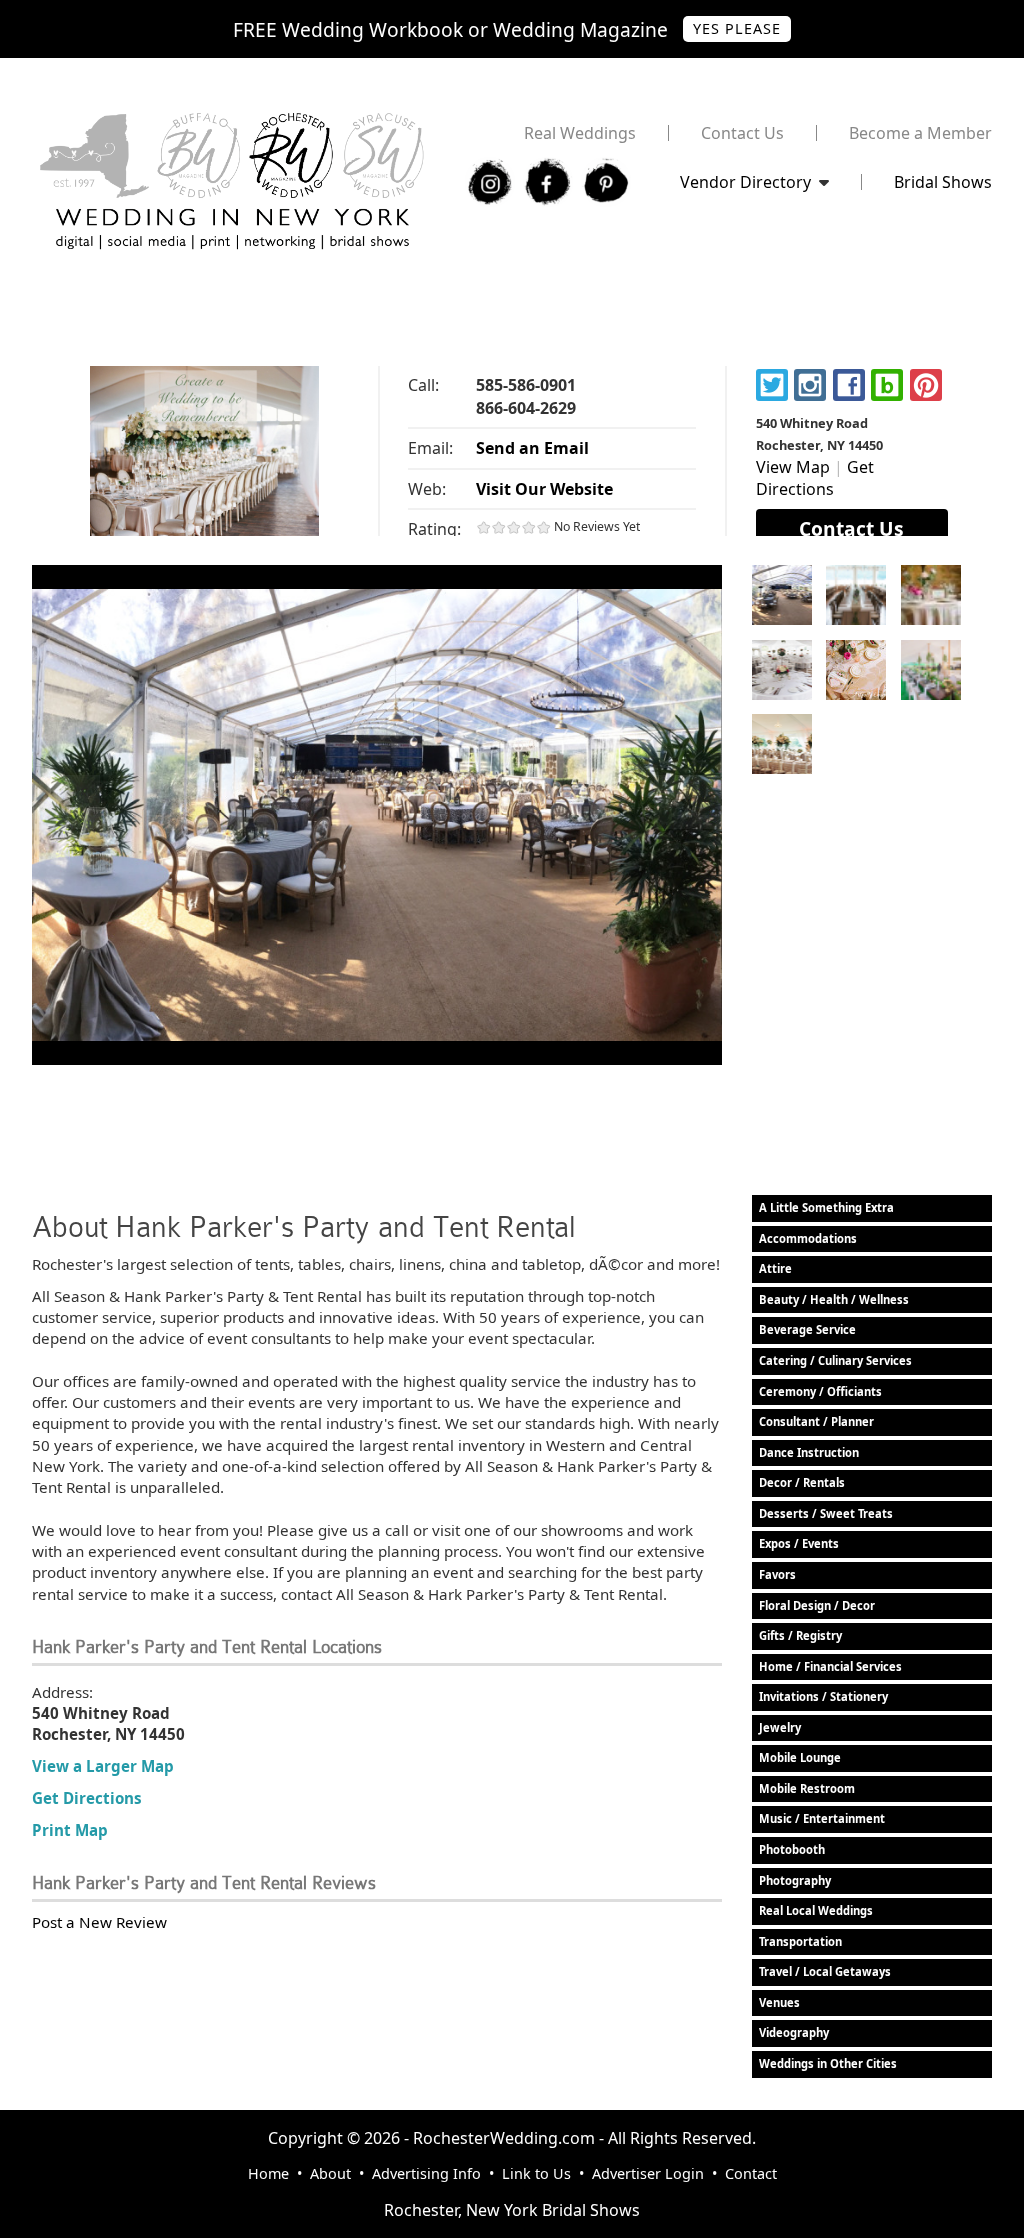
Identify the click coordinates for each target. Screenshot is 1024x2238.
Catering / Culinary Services (835, 1360)
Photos (782, 595)
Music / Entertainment (822, 1818)
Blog (887, 385)
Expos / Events (799, 1543)
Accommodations (808, 1238)
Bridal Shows (943, 182)
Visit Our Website (544, 489)
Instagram (810, 385)
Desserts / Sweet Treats (826, 1513)
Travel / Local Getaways (825, 1971)
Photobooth (792, 1849)
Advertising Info (426, 2173)
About (330, 2173)
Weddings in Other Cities (828, 2063)
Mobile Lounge (800, 1757)
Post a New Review (99, 1922)
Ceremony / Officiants (820, 1391)
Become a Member (920, 133)
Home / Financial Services (830, 1666)
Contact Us (742, 133)
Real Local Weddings (816, 1910)
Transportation (800, 1941)
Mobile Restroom (807, 1788)
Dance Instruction (809, 1452)
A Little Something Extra (826, 1207)
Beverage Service (807, 1329)
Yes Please (737, 28)
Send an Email (532, 448)
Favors (777, 1574)
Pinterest (926, 385)
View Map (793, 467)
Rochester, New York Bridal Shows (512, 2210)
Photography (795, 1880)
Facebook (849, 385)
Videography (794, 2032)
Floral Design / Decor (817, 1605)
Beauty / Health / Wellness (834, 1299)
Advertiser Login (648, 2173)
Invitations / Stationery (823, 1696)
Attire (775, 1268)
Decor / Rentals (802, 1482)
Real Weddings (580, 133)
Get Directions (815, 478)
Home (268, 2173)
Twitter (772, 385)
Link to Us (536, 2173)
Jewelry (780, 1727)
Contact (751, 2173)
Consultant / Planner (816, 1421)
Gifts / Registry (800, 1635)
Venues (779, 2002)
